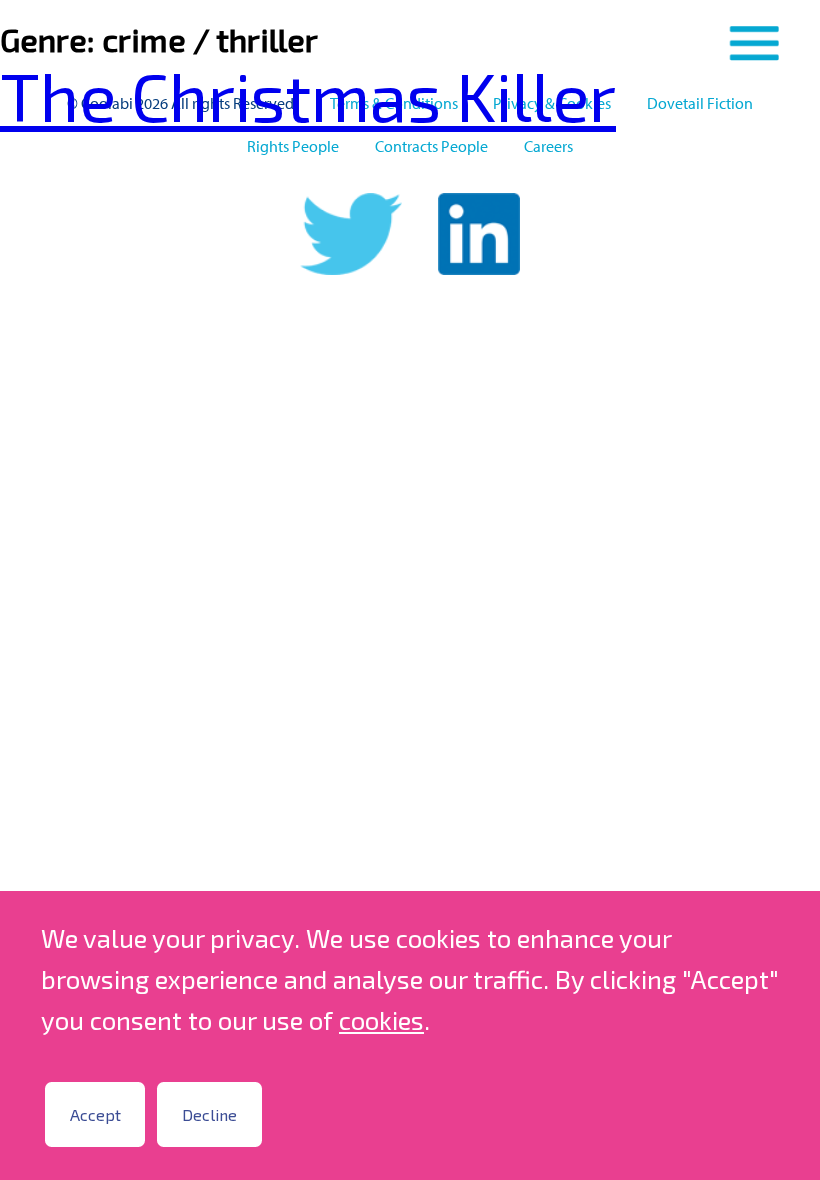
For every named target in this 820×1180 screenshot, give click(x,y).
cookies (381, 1019)
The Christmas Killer (308, 95)
